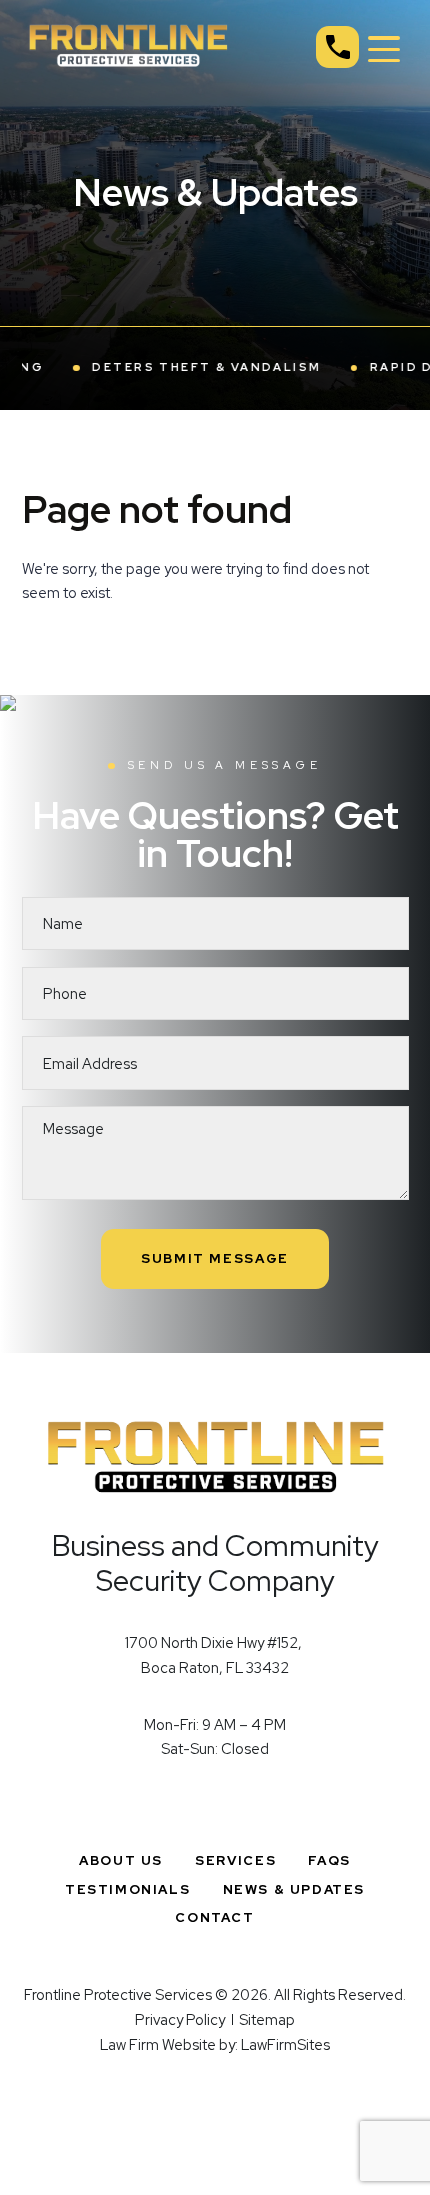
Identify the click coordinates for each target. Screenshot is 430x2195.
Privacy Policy (180, 2019)
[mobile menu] (384, 49)
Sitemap (267, 2019)
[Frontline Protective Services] (128, 43)
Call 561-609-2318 (337, 47)
